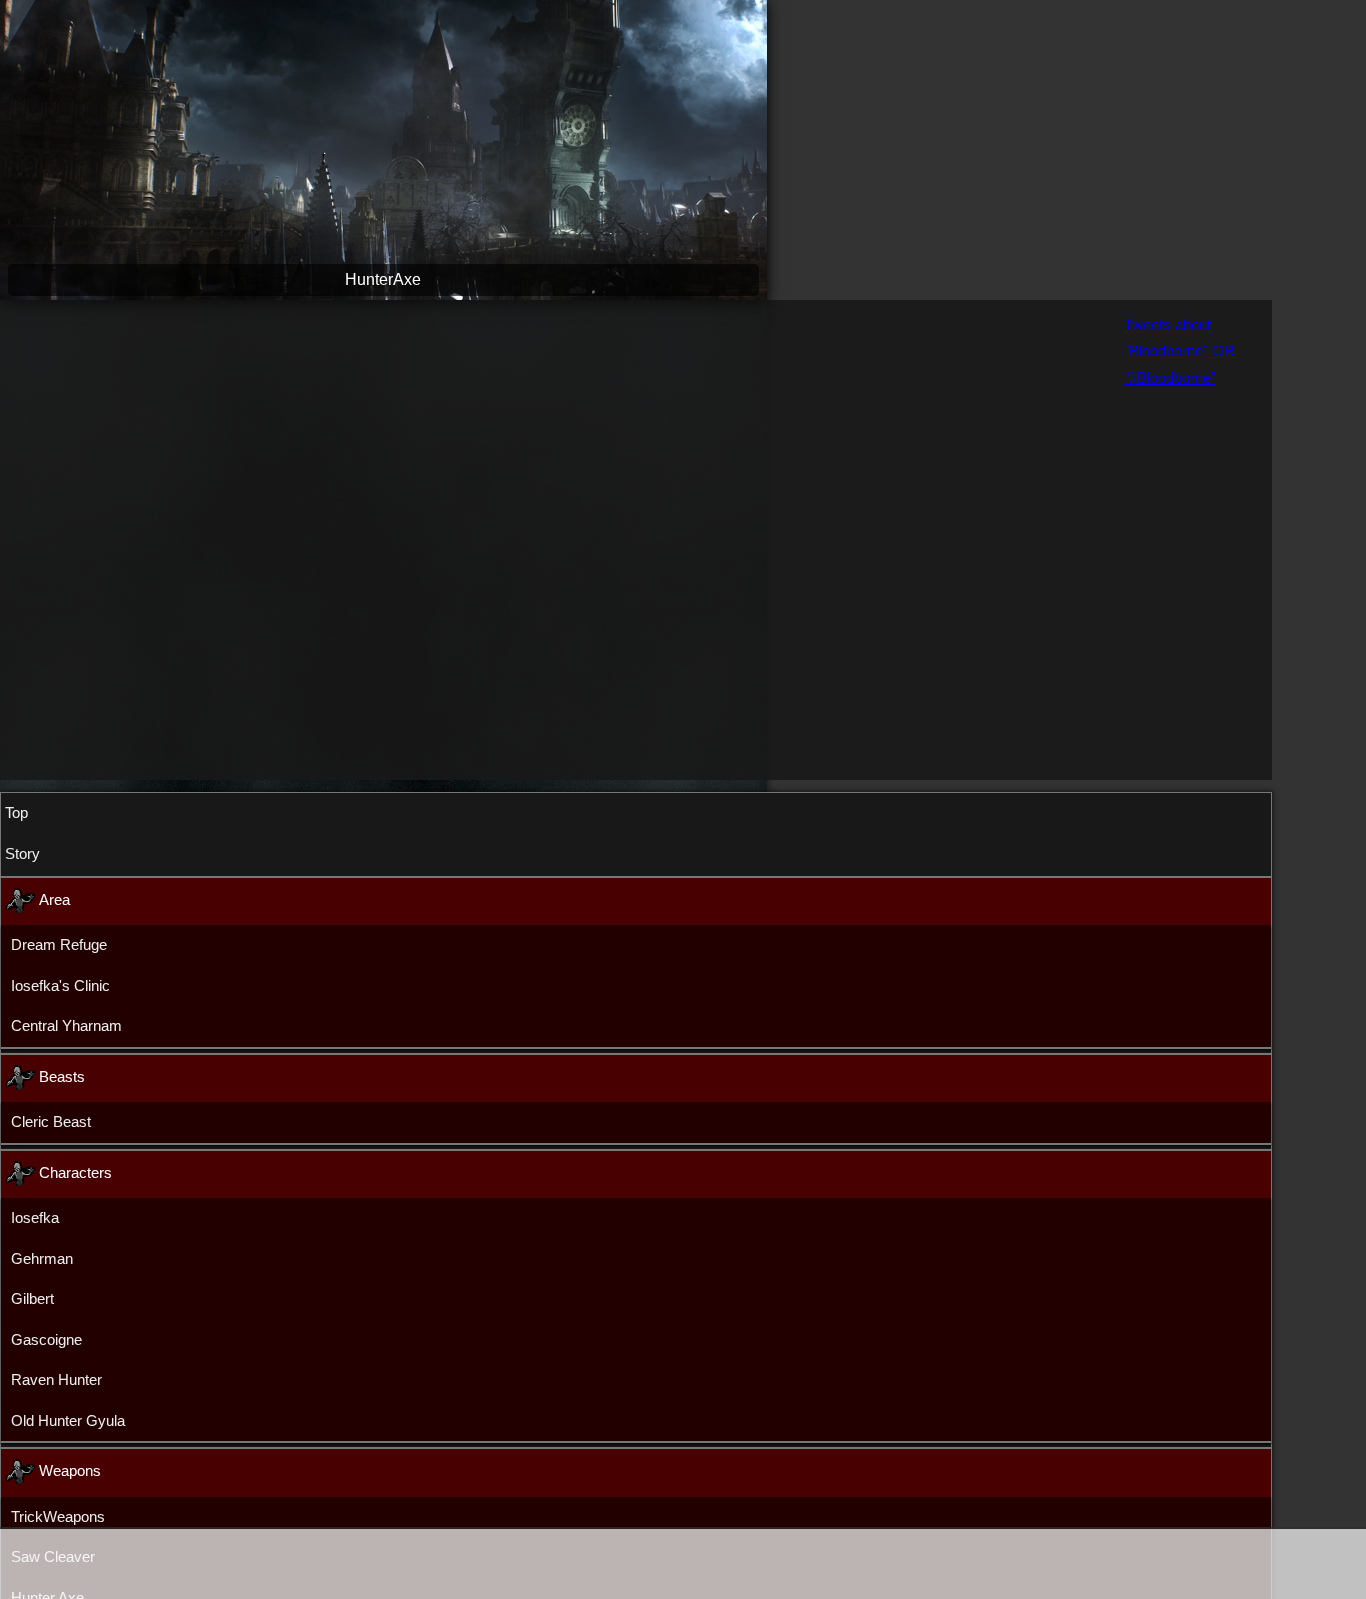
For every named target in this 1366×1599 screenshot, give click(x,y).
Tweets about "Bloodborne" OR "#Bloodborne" (1179, 191)
